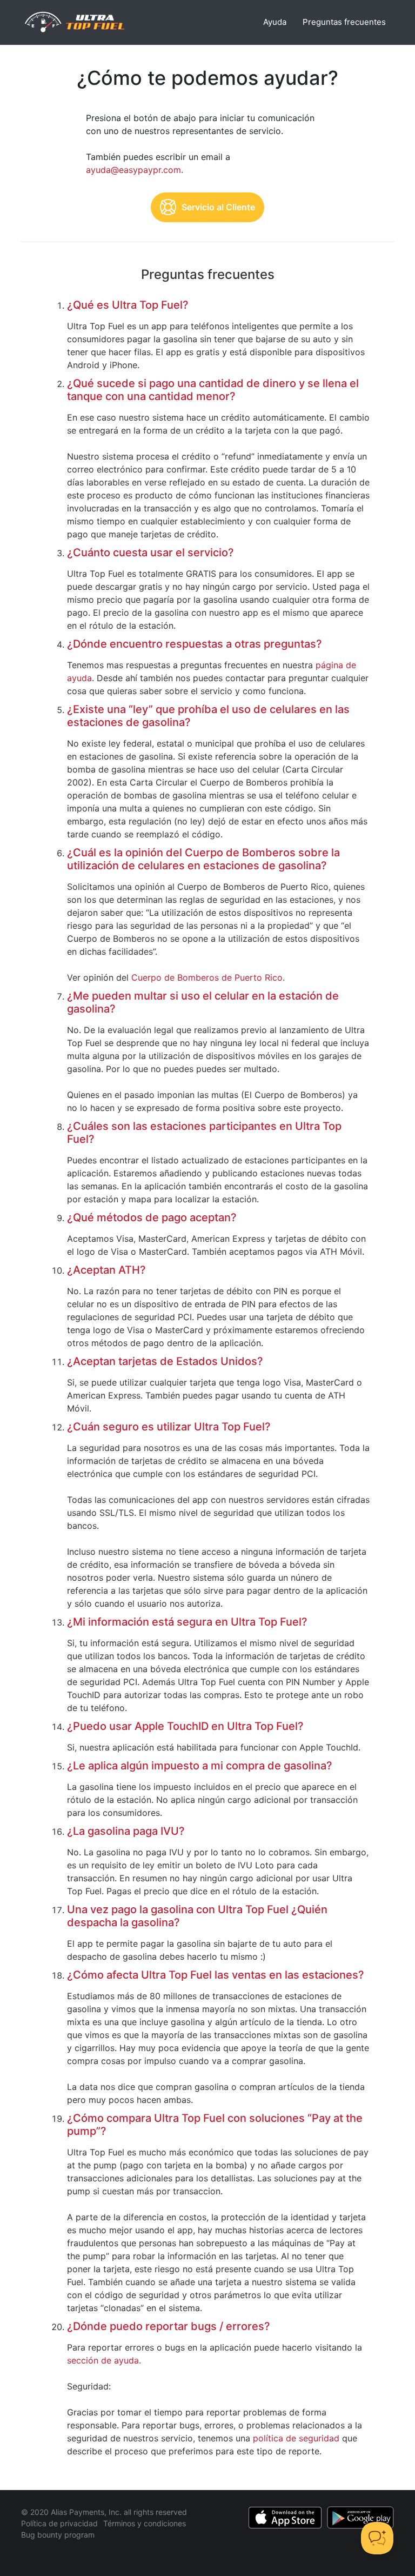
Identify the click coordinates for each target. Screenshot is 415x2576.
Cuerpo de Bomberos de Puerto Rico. (208, 977)
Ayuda (275, 22)
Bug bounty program (58, 2535)
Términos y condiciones (145, 2523)
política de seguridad (296, 2438)
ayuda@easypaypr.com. (135, 170)
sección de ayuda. (104, 2360)
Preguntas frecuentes (344, 22)
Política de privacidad (59, 2523)
